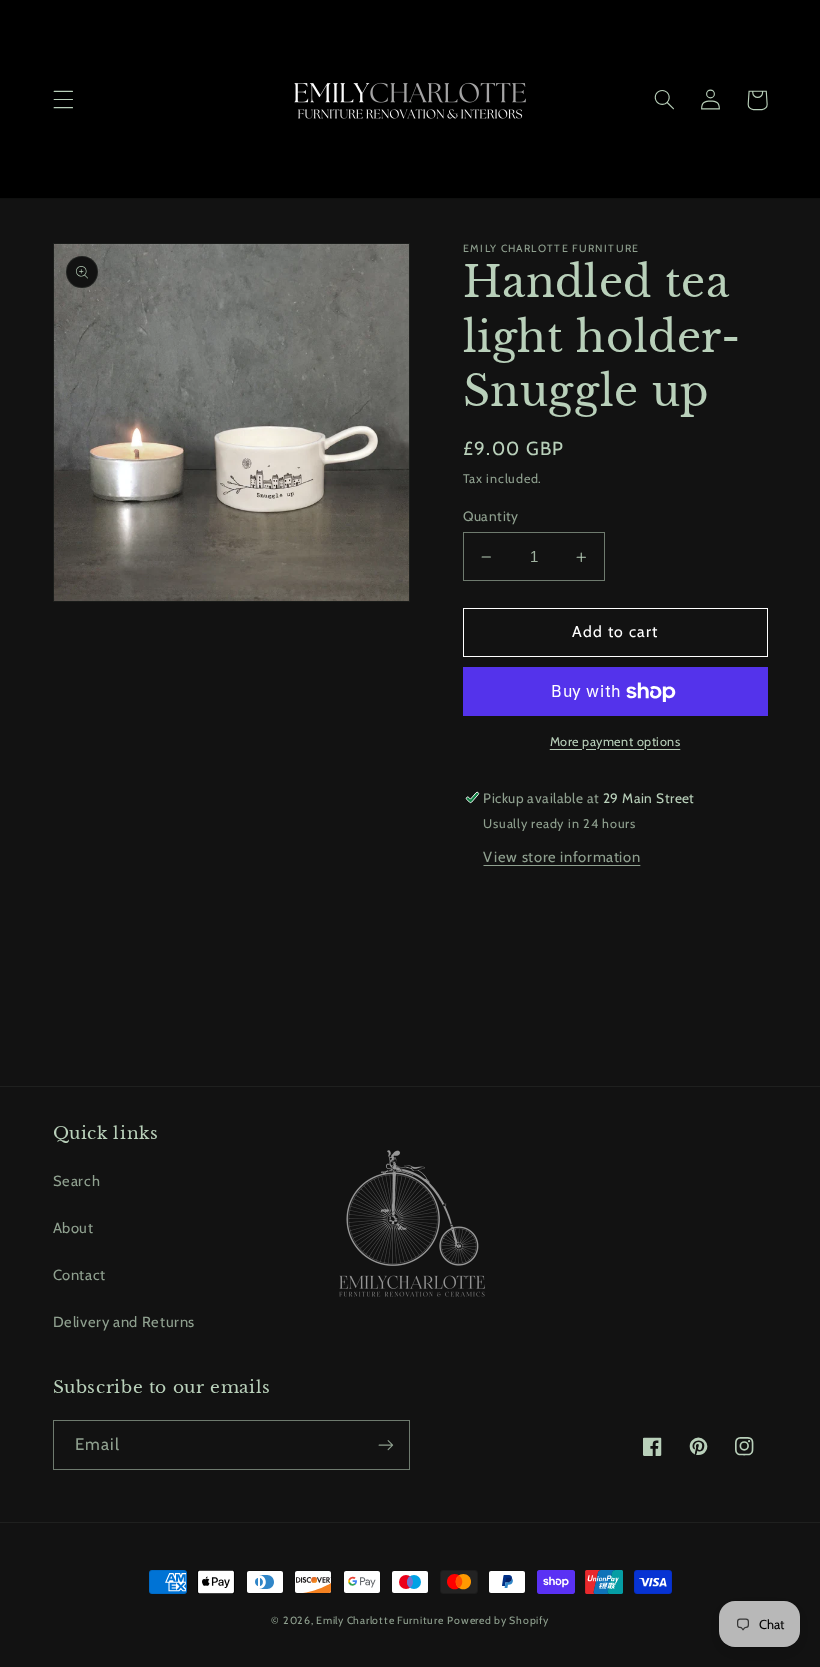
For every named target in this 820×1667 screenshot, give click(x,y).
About (73, 1228)
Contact (79, 1275)
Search (77, 1181)
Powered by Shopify (497, 1620)
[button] (63, 100)
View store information (561, 857)
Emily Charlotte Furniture (379, 1620)
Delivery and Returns (124, 1322)
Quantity (491, 516)
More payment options (615, 741)
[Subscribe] (386, 1444)
